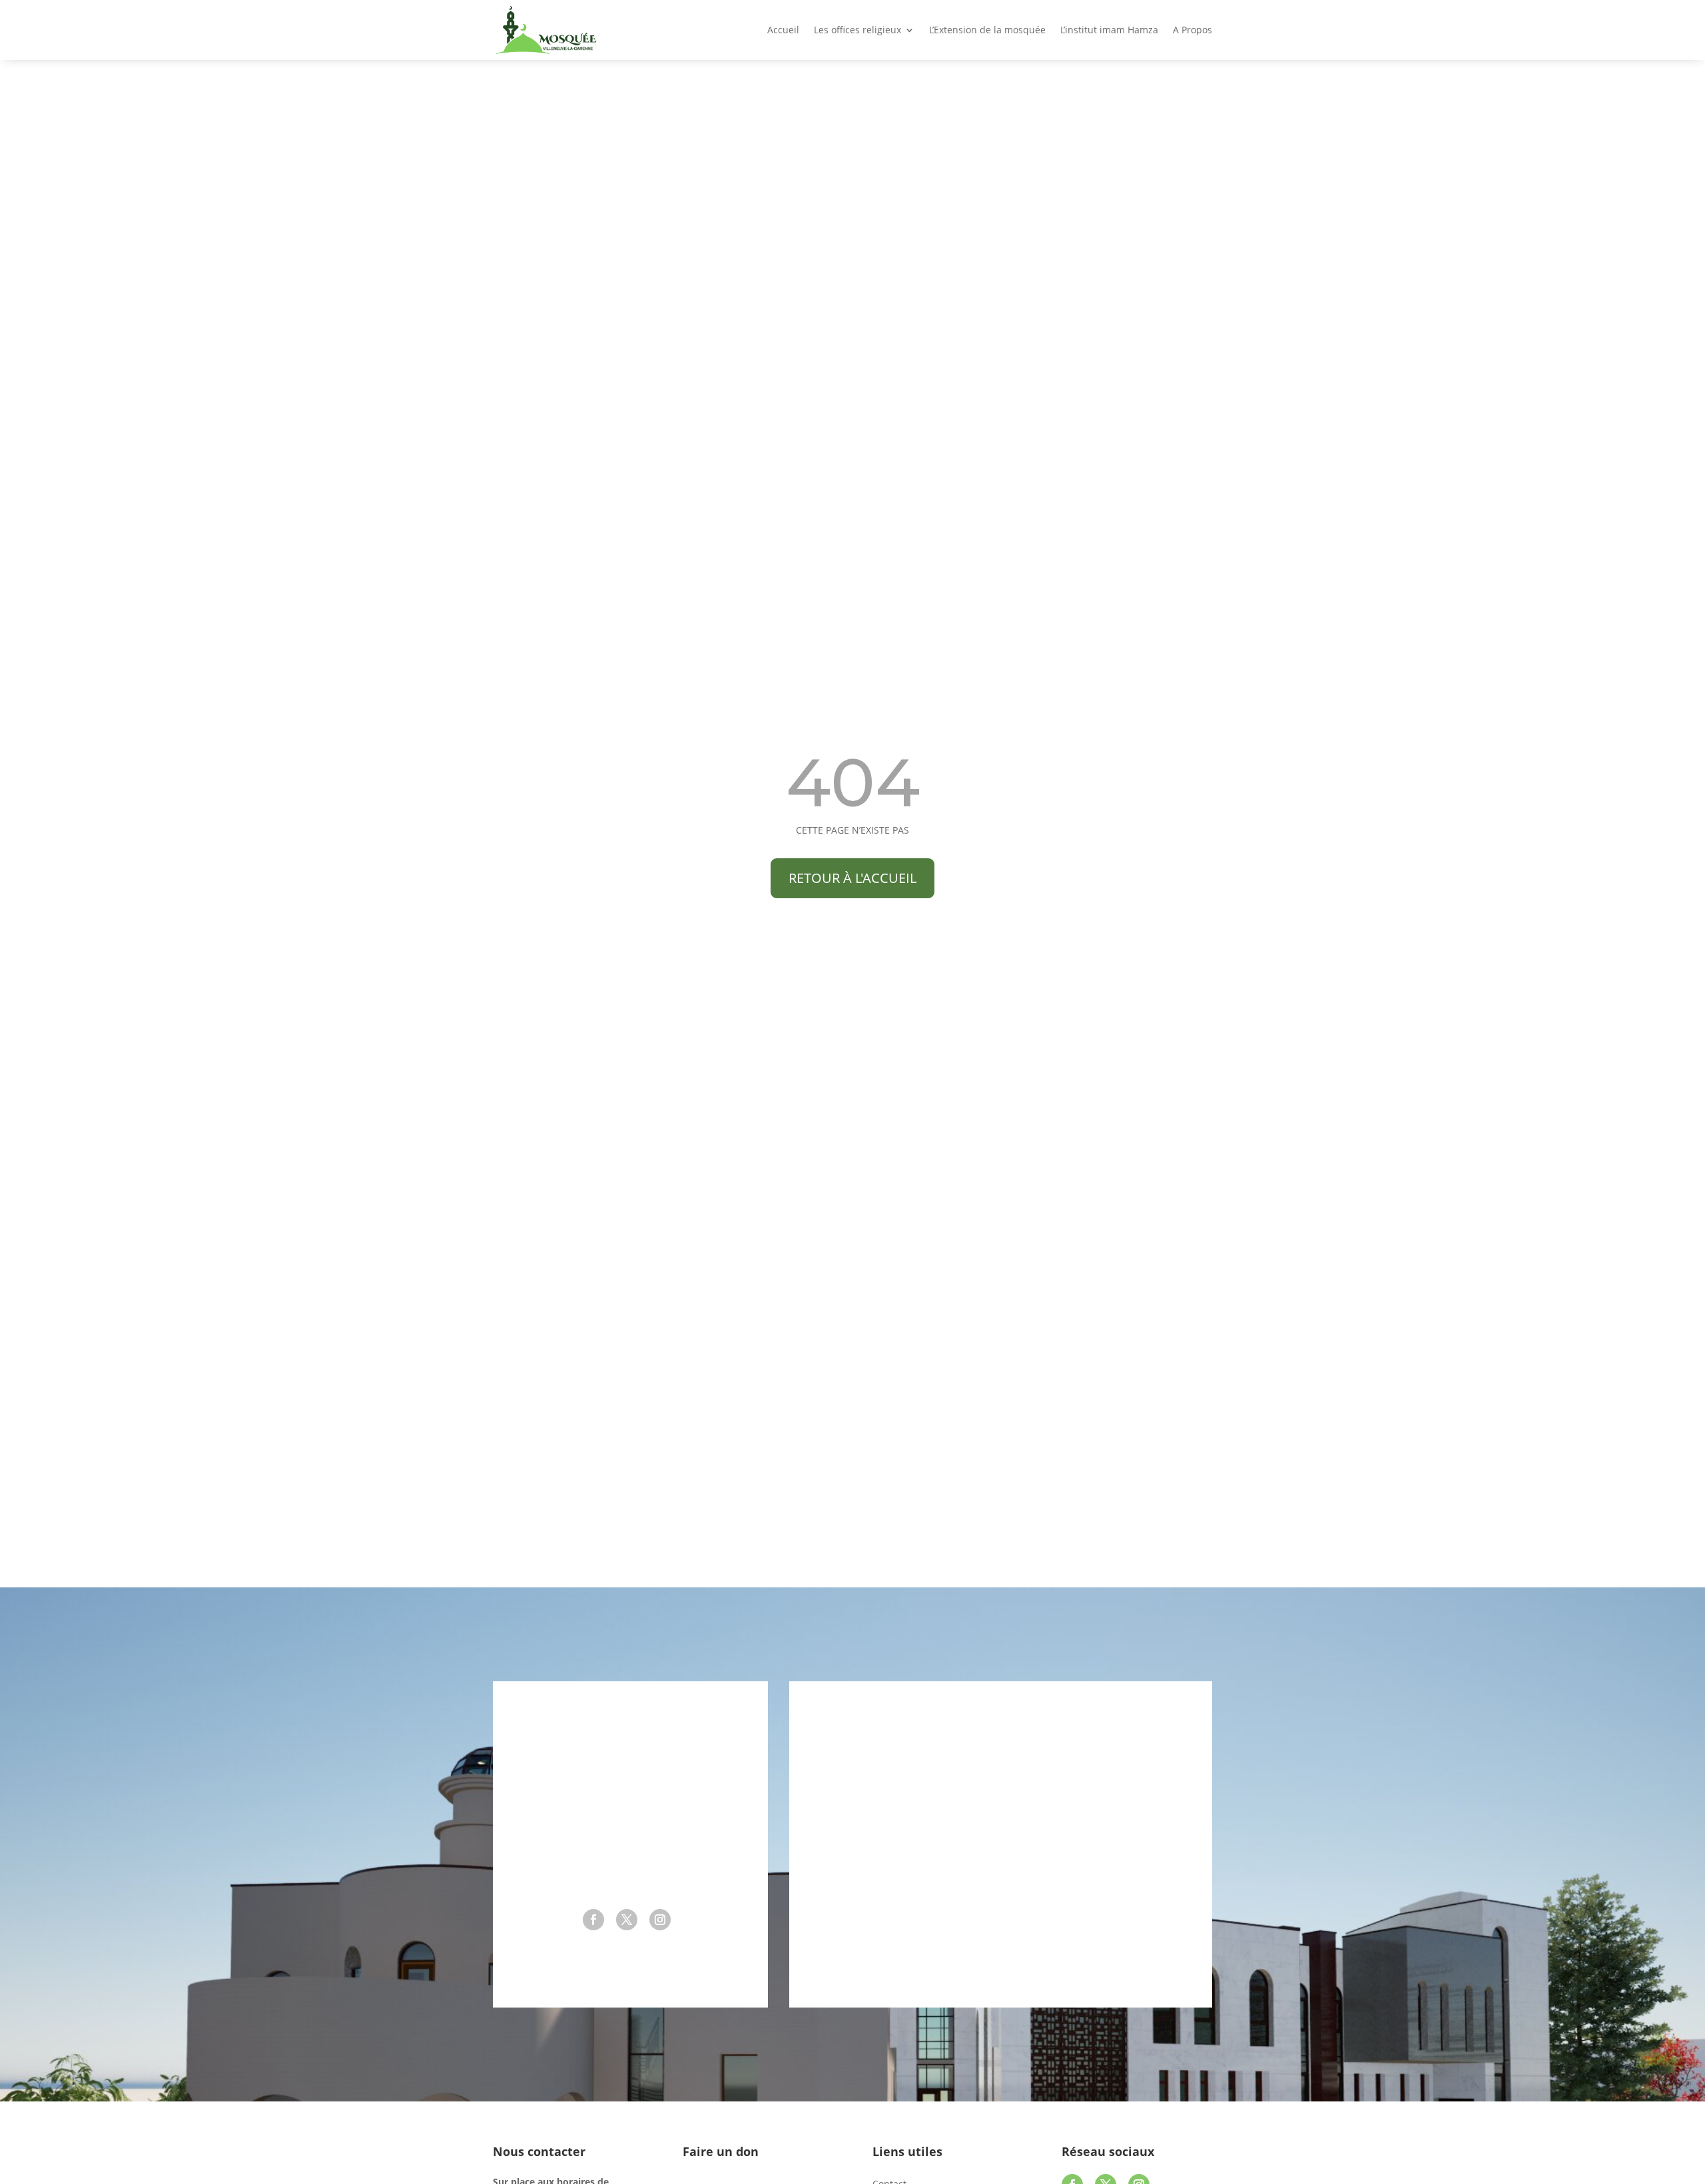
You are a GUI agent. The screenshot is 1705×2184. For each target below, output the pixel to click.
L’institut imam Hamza (1109, 31)
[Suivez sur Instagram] (660, 1920)
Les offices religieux (857, 31)
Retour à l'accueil (852, 878)
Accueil (783, 31)
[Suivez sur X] (627, 1920)
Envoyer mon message (1080, 1956)
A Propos (1193, 31)
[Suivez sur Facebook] (593, 1920)
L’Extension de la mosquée (987, 31)
